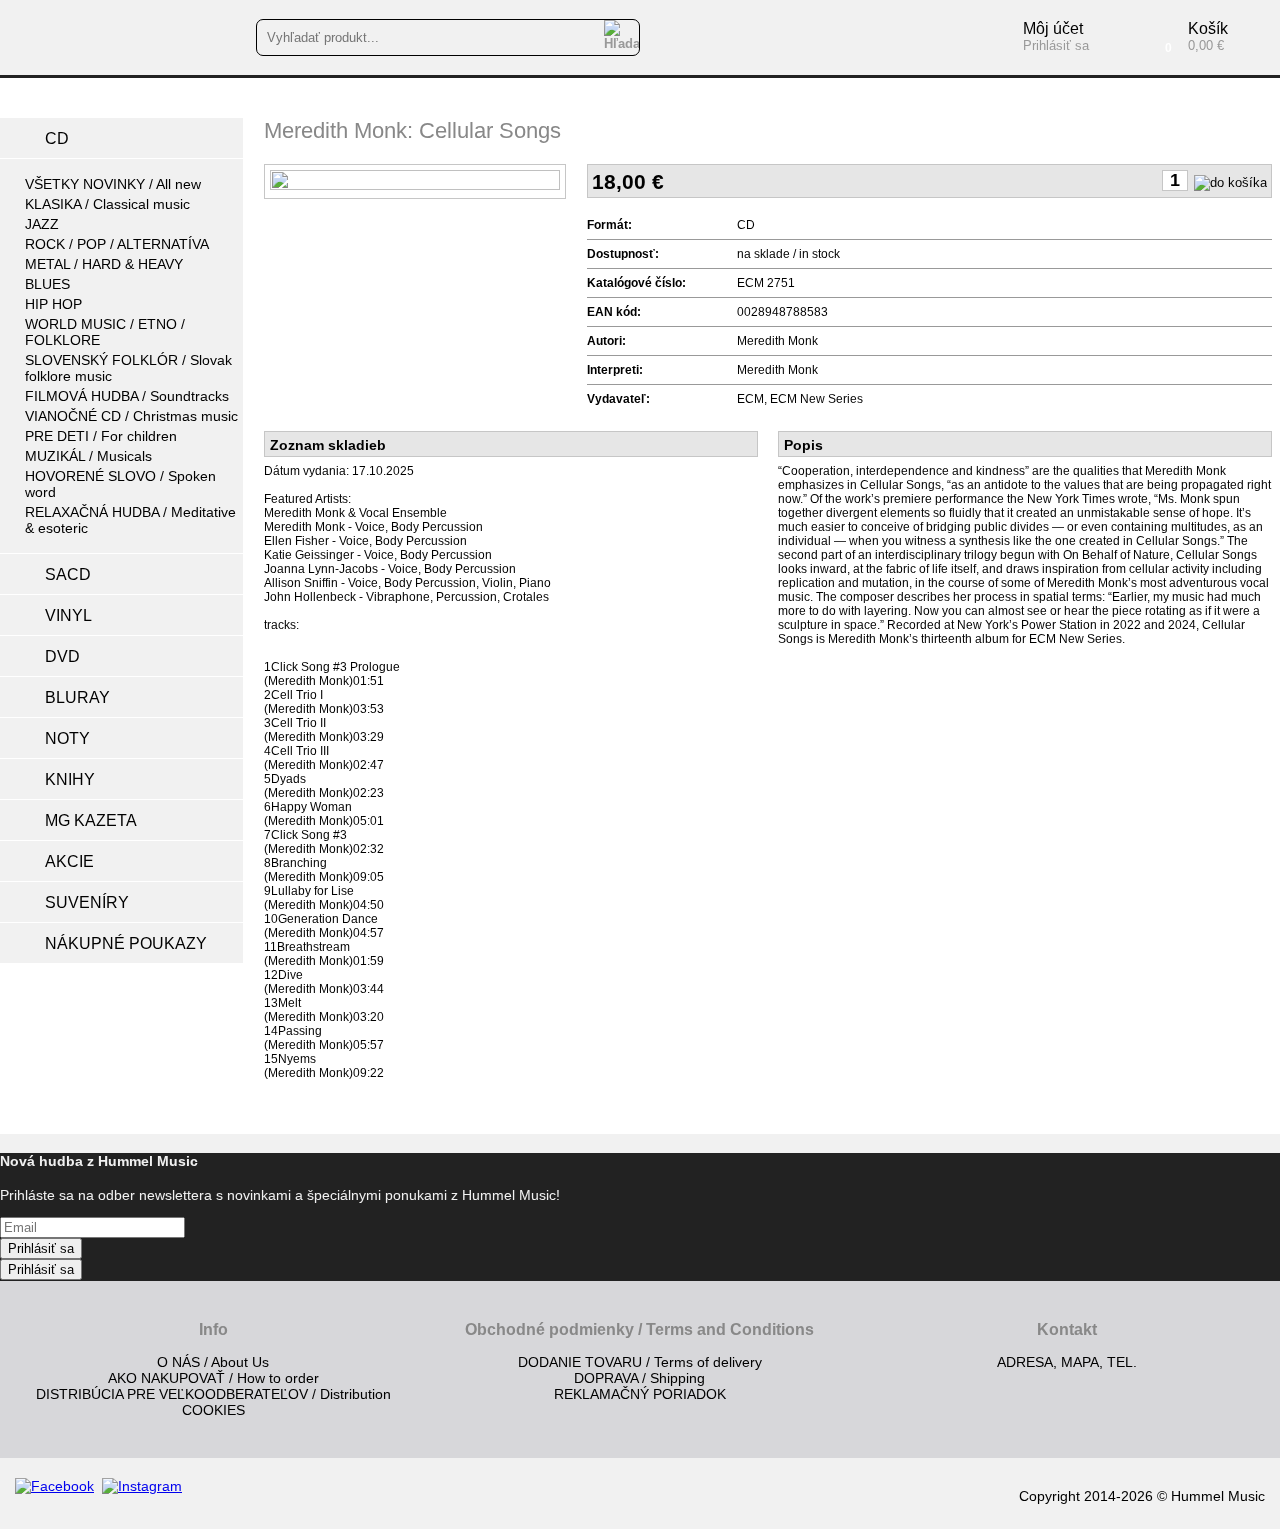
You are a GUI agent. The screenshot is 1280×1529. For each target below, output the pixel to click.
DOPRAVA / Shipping (639, 1378)
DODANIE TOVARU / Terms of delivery (640, 1362)
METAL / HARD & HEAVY (104, 264)
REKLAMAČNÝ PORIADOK (640, 1394)
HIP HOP (53, 304)
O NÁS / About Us (213, 1362)
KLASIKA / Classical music (107, 204)
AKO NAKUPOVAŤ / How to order (213, 1378)
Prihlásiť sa (41, 1248)
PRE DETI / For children (101, 436)
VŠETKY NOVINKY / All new (113, 184)
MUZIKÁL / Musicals (88, 456)
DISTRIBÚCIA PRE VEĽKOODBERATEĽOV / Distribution (213, 1394)
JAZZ (42, 224)
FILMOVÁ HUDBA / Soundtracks (127, 396)
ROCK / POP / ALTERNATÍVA (117, 244)
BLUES (47, 284)
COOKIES (213, 1410)
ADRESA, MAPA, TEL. (1067, 1362)
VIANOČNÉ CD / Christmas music (131, 416)
